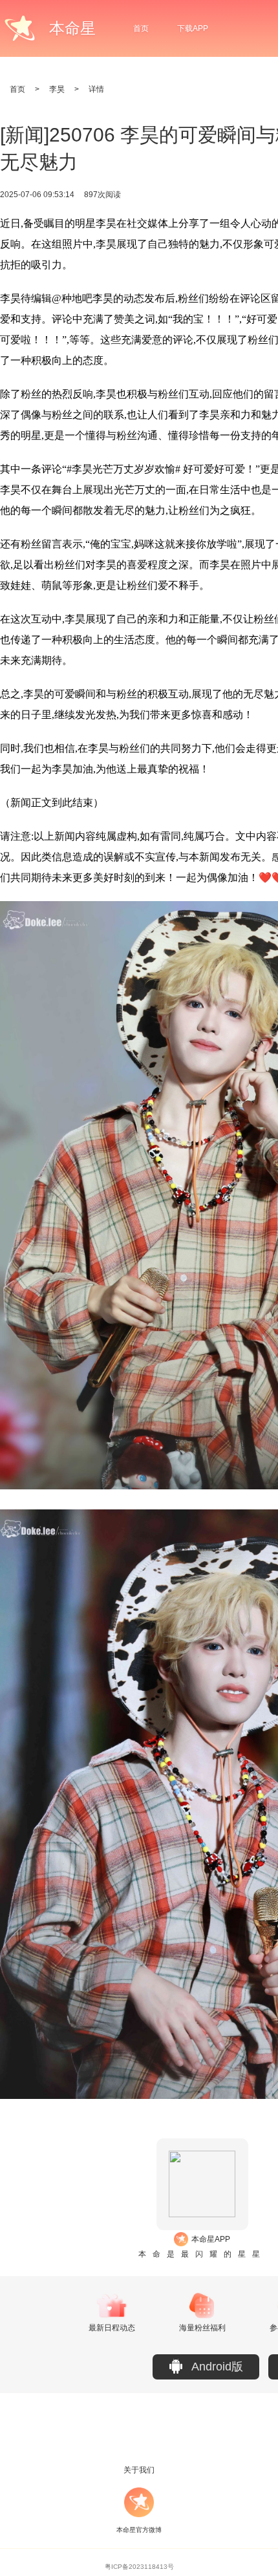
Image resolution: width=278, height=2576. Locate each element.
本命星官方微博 (139, 2530)
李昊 (57, 89)
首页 (141, 28)
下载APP (193, 28)
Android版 (217, 2367)
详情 (96, 89)
